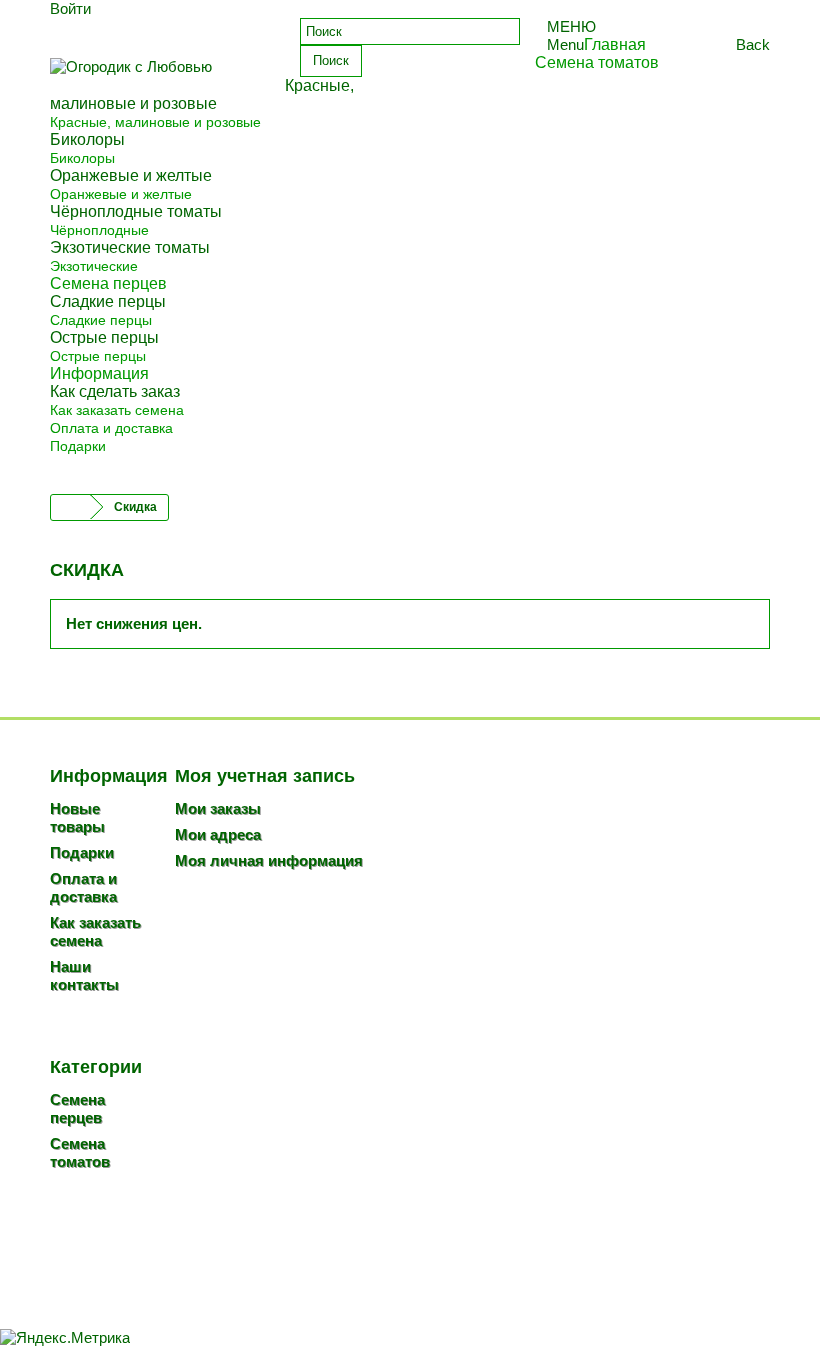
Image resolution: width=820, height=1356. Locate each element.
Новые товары (77, 817)
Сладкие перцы (101, 320)
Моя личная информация (269, 860)
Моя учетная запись (265, 776)
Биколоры (82, 158)
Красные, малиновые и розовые (155, 122)
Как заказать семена (117, 410)
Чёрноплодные (99, 230)
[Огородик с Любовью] (160, 72)
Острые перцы (98, 356)
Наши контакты (84, 975)
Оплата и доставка (111, 428)
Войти (70, 8)
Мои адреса (218, 834)
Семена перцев (77, 1108)
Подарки (78, 446)
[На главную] (71, 507)
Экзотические (94, 266)
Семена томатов (80, 1152)
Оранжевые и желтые (121, 194)
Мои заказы (218, 808)
